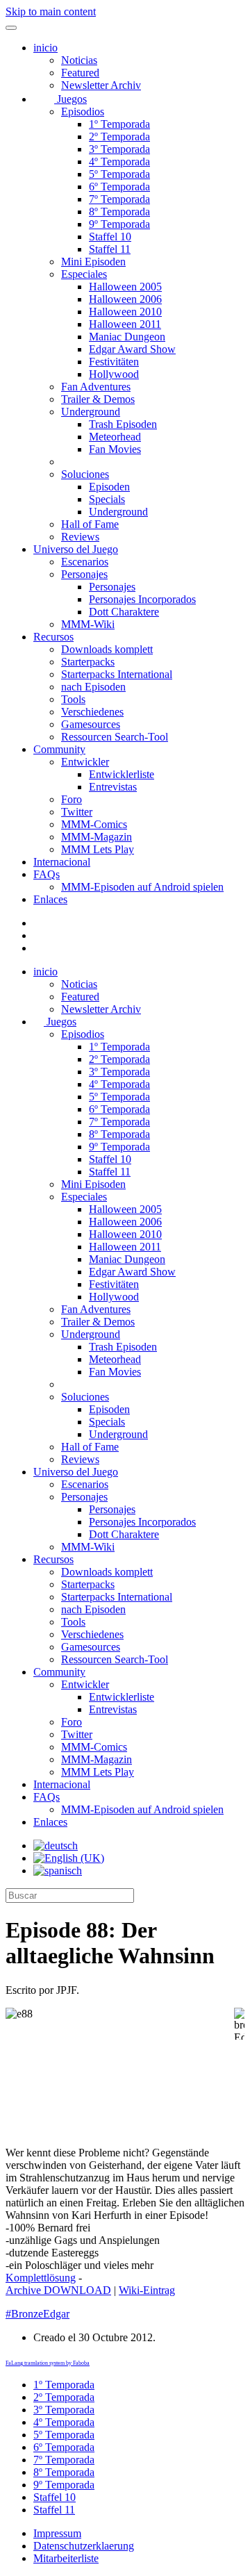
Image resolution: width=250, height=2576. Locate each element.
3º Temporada (119, 149)
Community (59, 749)
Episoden (109, 487)
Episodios (83, 112)
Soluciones (85, 474)
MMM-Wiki (88, 624)
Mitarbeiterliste (66, 2558)
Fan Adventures (96, 387)
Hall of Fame (90, 524)
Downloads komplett (107, 649)
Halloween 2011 (125, 324)
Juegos (70, 99)
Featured (80, 73)
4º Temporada (119, 162)
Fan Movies (115, 449)
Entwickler (85, 762)
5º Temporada (119, 174)
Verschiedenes (92, 712)
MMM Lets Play (98, 849)
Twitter (77, 812)
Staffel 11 (110, 249)
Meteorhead (115, 437)
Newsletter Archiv (101, 85)
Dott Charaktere (124, 612)
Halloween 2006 (125, 299)
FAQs (47, 874)
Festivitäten (114, 362)
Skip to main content (51, 11)
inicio (45, 48)
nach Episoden (93, 687)
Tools (73, 699)
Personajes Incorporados (142, 599)
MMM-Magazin (97, 837)
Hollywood (114, 374)
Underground (91, 412)
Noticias (79, 60)
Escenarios (85, 562)
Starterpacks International (117, 674)
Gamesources (91, 724)
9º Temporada (119, 224)
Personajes (84, 574)
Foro (72, 799)
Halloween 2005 (125, 287)
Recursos (53, 637)
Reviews (80, 537)
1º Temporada (119, 124)
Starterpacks (88, 662)
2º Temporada (119, 137)
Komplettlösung (41, 2278)
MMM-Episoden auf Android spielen (142, 887)
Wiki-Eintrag (147, 2290)
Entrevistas (113, 787)
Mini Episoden (93, 262)
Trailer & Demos (98, 399)
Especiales (84, 274)
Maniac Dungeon (127, 337)
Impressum (57, 2533)
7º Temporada (119, 199)
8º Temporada (119, 212)
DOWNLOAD (58, 2290)
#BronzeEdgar (37, 2314)
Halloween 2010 (125, 312)
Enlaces (50, 899)
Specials (107, 499)
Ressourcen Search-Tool (115, 737)
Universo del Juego (76, 549)
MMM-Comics (94, 824)
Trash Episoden (123, 424)
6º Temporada (119, 187)
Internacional (62, 862)
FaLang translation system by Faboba (48, 2363)
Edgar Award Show (132, 349)
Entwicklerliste (122, 774)
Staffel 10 (110, 237)
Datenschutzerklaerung (84, 2546)
